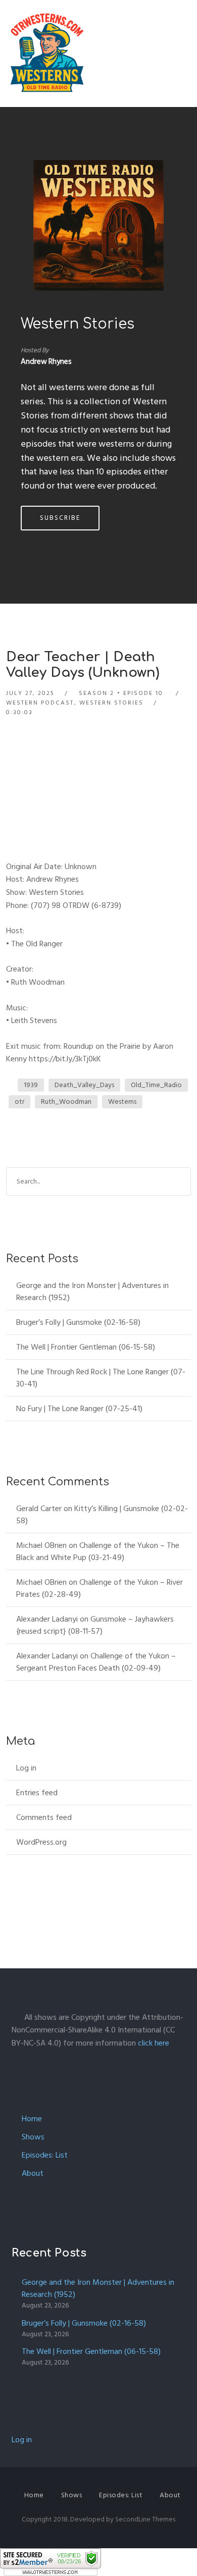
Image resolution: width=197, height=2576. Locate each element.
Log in (26, 1768)
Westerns (122, 1102)
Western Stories (78, 324)
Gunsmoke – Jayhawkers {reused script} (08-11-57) (95, 1625)
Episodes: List (45, 2155)
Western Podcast (40, 703)
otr (19, 1102)
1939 (31, 1085)
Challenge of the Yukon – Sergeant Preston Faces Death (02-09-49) (96, 1662)
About (33, 2173)
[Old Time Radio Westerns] (47, 53)
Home (32, 2119)
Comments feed (44, 1817)
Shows (33, 2137)
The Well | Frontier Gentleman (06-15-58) (86, 1347)
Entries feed (37, 1793)
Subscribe (60, 518)
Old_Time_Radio (156, 1085)
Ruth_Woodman (66, 1102)
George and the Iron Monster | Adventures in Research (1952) (92, 1292)
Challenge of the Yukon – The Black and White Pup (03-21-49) (98, 1551)
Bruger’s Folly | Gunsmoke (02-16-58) (78, 1322)
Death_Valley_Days (84, 1085)
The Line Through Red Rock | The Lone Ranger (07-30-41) (101, 1378)
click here (154, 2043)
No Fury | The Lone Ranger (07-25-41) (79, 1409)
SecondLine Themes (145, 2519)
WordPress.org (41, 1842)
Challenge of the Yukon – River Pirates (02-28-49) (100, 1588)
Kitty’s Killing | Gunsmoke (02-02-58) (102, 1515)
